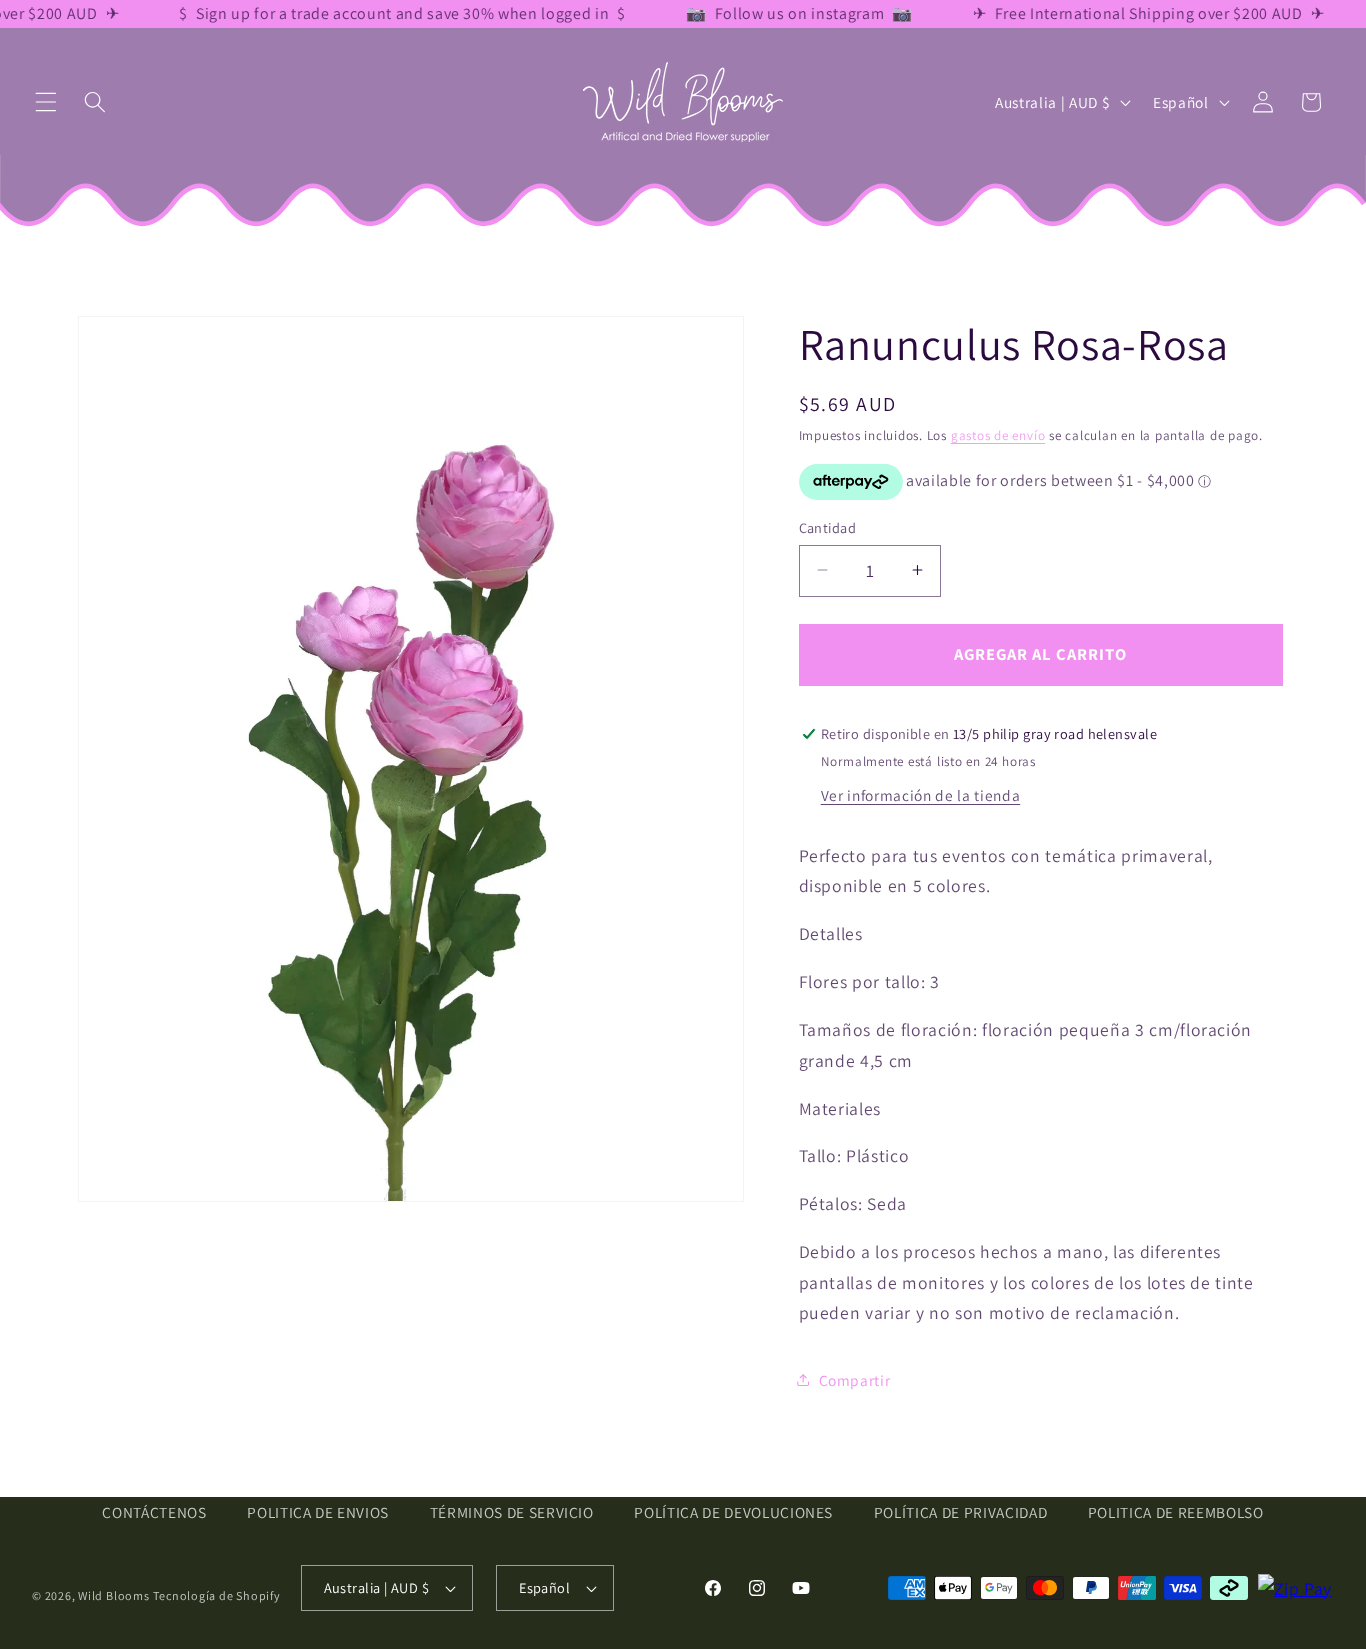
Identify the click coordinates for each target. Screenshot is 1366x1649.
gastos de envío (998, 435)
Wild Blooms (113, 1595)
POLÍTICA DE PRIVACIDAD (961, 1512)
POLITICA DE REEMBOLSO (1176, 1512)
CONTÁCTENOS (154, 1512)
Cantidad (828, 526)
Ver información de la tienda (920, 794)
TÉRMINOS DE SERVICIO (512, 1512)
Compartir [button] (855, 1380)
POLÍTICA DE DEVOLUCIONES (733, 1512)
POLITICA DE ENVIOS (318, 1512)
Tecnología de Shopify (216, 1595)
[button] (46, 102)
